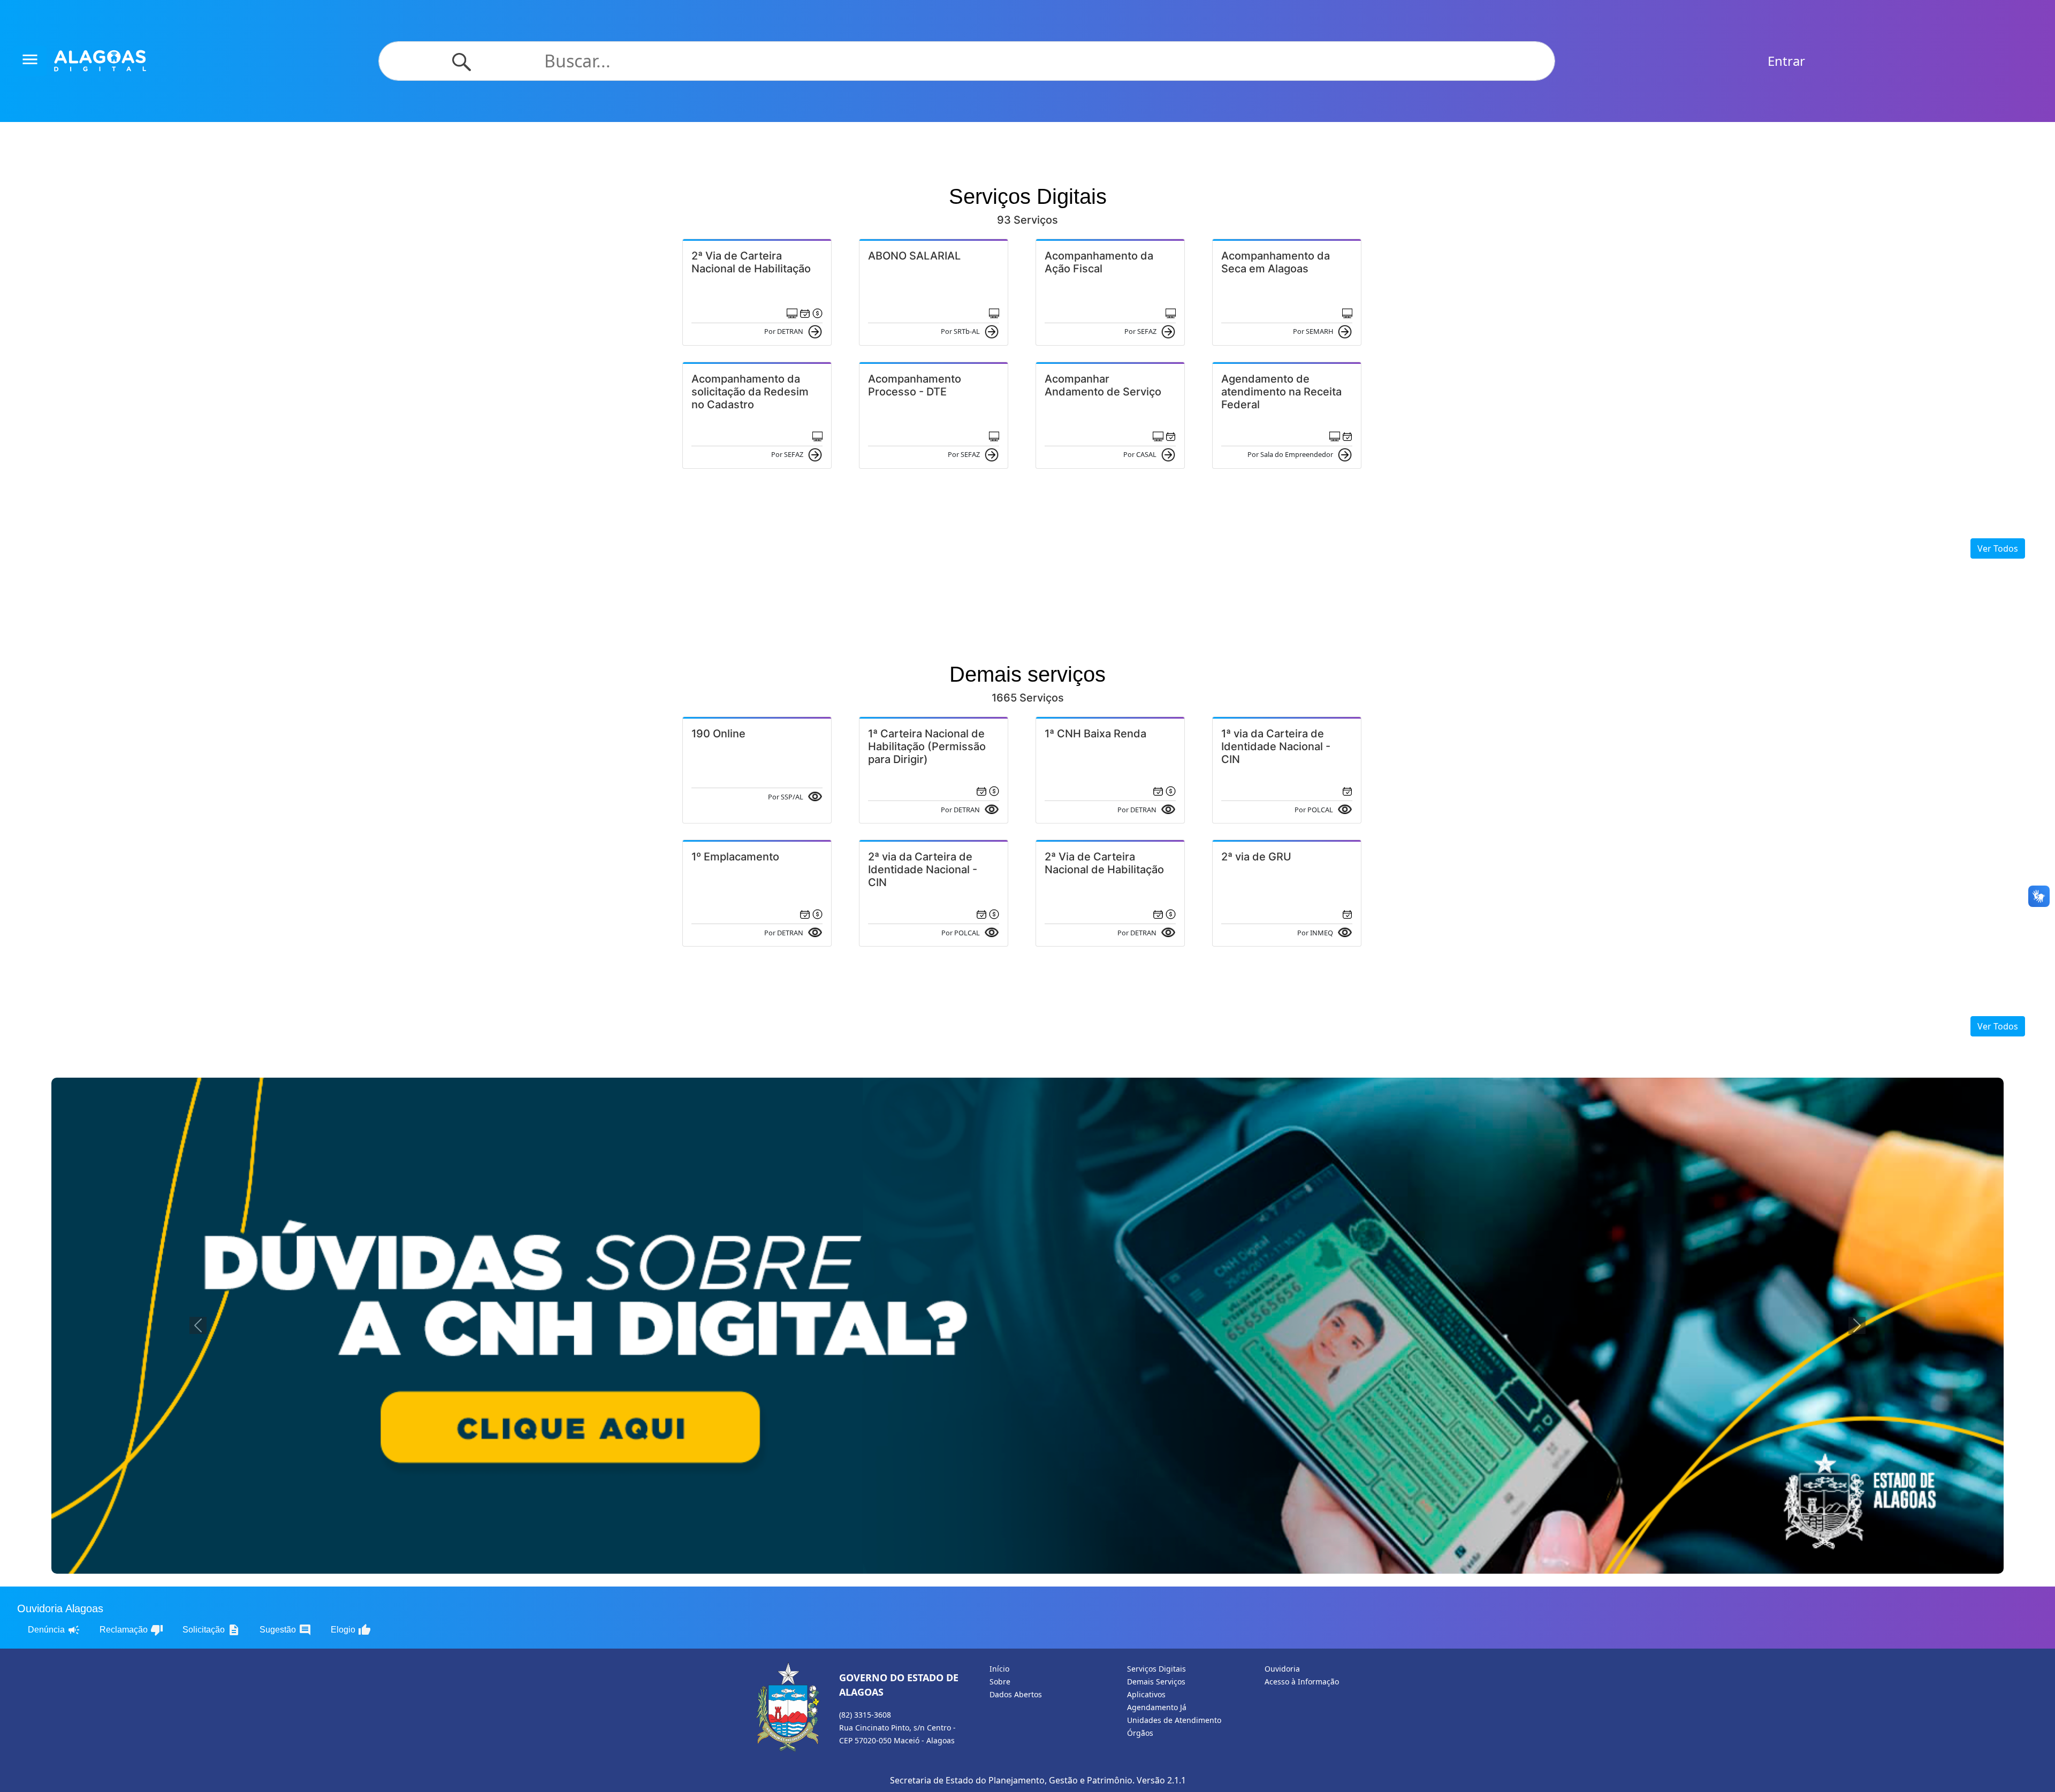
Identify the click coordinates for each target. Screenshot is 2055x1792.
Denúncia (54, 1630)
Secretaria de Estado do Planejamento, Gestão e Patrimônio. (1012, 1780)
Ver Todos (1998, 548)
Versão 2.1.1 (1161, 1780)
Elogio (351, 1630)
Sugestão (286, 1630)
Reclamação (131, 1630)
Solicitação (211, 1630)
